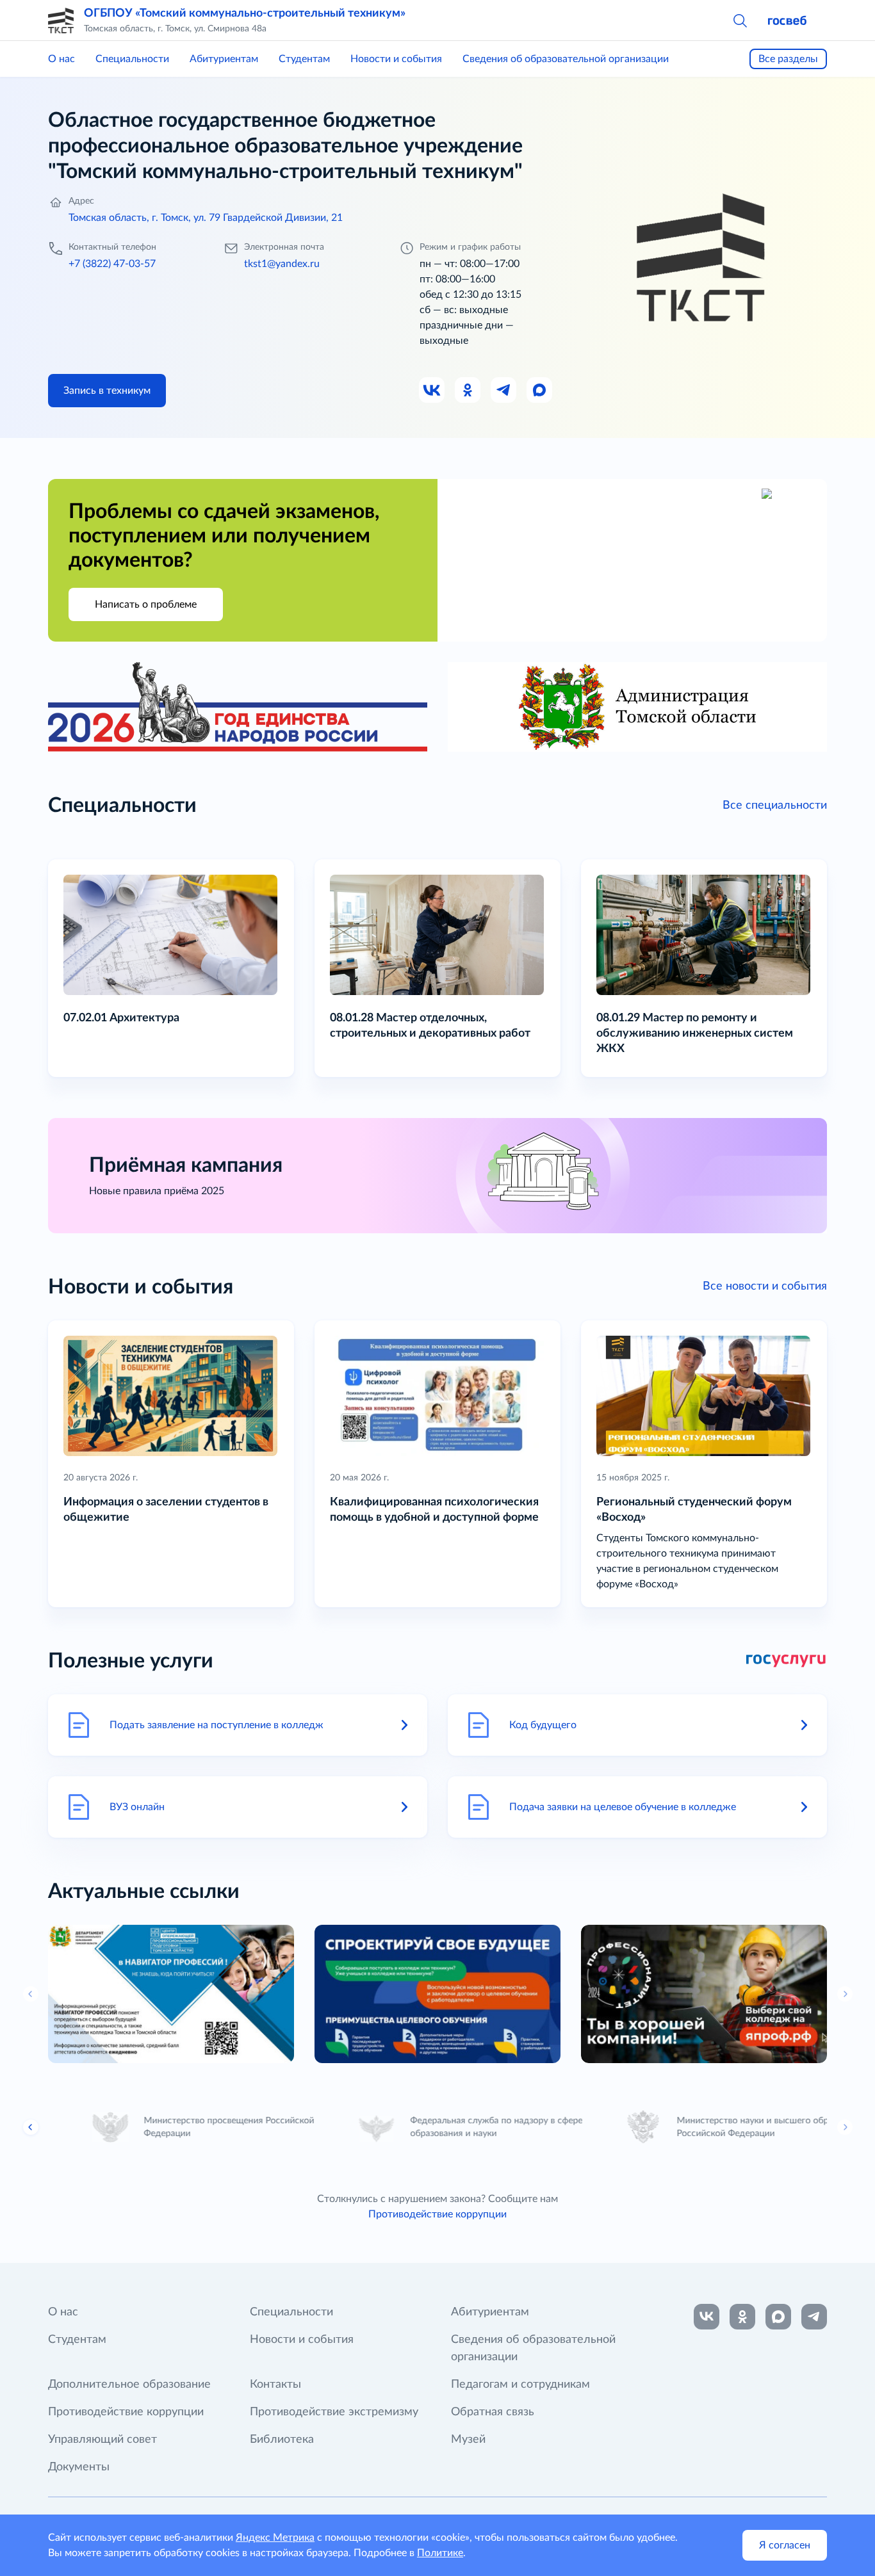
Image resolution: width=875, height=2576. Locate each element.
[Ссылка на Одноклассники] (468, 391)
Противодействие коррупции (437, 2214)
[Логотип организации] (61, 20)
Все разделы (788, 59)
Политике (440, 2553)
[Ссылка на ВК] (432, 391)
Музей (468, 2440)
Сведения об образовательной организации (566, 59)
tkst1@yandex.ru (282, 264)
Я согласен (785, 2545)
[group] (171, 1994)
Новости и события (396, 59)
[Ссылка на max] (778, 2317)
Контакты (275, 2385)
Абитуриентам (224, 59)
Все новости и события (765, 1286)
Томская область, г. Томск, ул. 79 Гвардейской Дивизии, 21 (206, 218)
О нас (61, 59)
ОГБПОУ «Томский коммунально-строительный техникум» (245, 13)
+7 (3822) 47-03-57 (112, 264)
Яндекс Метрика (275, 2538)
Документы (79, 2467)
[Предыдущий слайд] (31, 2127)
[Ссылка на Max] (540, 391)
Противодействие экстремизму (334, 2412)
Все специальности (775, 806)
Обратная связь (493, 2412)
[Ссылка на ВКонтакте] (707, 2317)
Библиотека (282, 2440)
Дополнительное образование (129, 2385)
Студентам (304, 59)
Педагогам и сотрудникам (520, 2385)
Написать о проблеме (146, 604)
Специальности (132, 59)
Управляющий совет (102, 2440)
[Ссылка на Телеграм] (504, 391)
